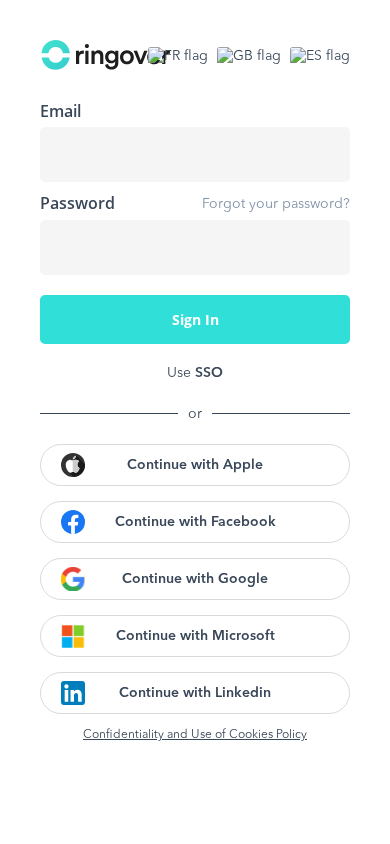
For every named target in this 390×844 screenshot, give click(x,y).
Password (77, 203)
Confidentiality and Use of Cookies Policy (195, 735)
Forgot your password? (276, 204)
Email (60, 111)
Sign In (195, 319)
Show (320, 247)
